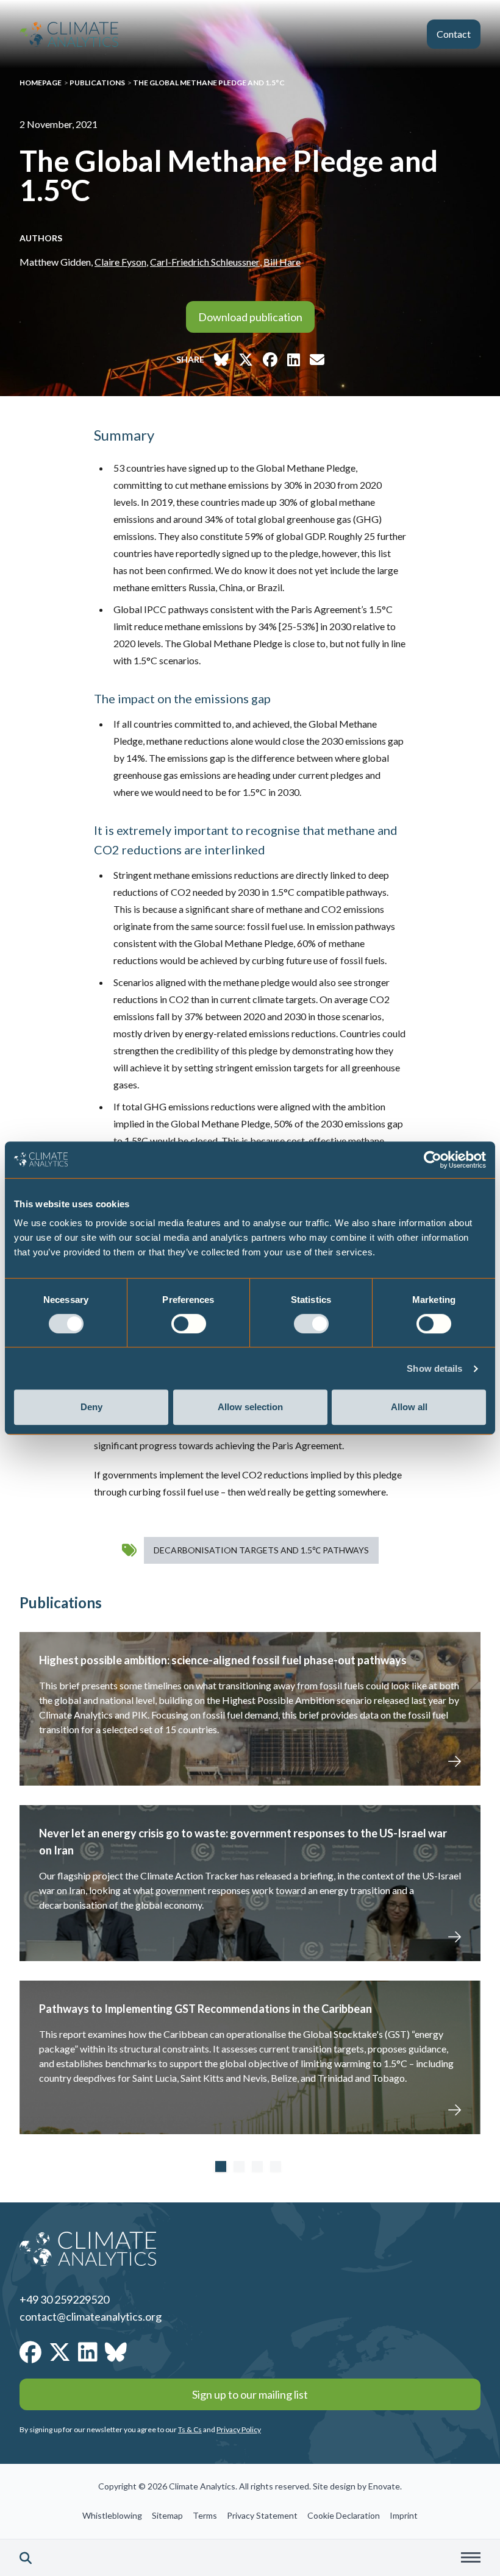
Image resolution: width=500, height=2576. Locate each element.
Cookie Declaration (344, 2515)
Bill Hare (282, 262)
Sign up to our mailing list (250, 2394)
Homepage (41, 83)
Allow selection (250, 1407)
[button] (26, 2558)
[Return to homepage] (69, 34)
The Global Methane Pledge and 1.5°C (209, 83)
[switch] (189, 1324)
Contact (454, 34)
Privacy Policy (239, 2429)
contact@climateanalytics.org (91, 2316)
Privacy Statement (262, 2515)
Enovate (384, 2486)
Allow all (409, 1407)
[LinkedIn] (88, 2352)
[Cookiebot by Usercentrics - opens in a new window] (433, 1160)
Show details (434, 1368)
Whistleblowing (112, 2515)
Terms (205, 2515)
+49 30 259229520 (64, 2299)
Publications (97, 83)
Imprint (404, 2515)
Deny (91, 1407)
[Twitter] (60, 2352)
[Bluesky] (116, 2352)
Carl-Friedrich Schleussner (205, 262)
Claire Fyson (120, 262)
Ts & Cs (190, 2429)
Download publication (250, 317)
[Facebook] (30, 2352)
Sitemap (167, 2515)
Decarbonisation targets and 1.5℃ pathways (261, 1550)
